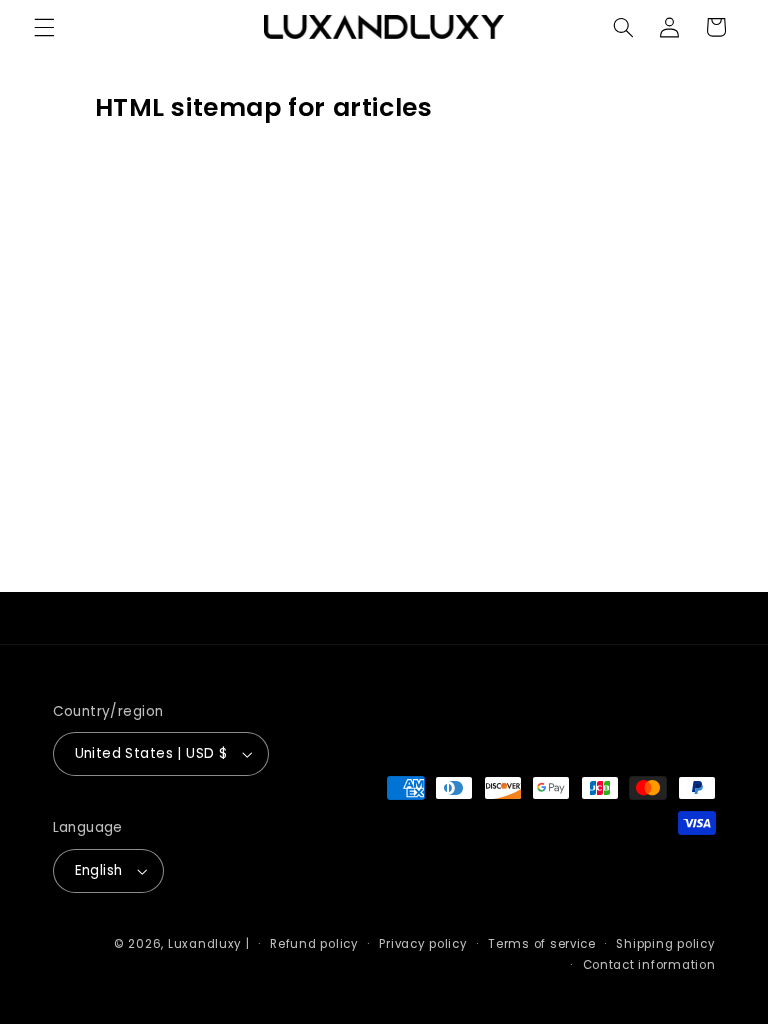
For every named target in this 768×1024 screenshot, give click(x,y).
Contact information (649, 965)
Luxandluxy (205, 944)
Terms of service (542, 944)
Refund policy (314, 944)
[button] (44, 27)
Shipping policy (665, 944)
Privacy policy (423, 944)
